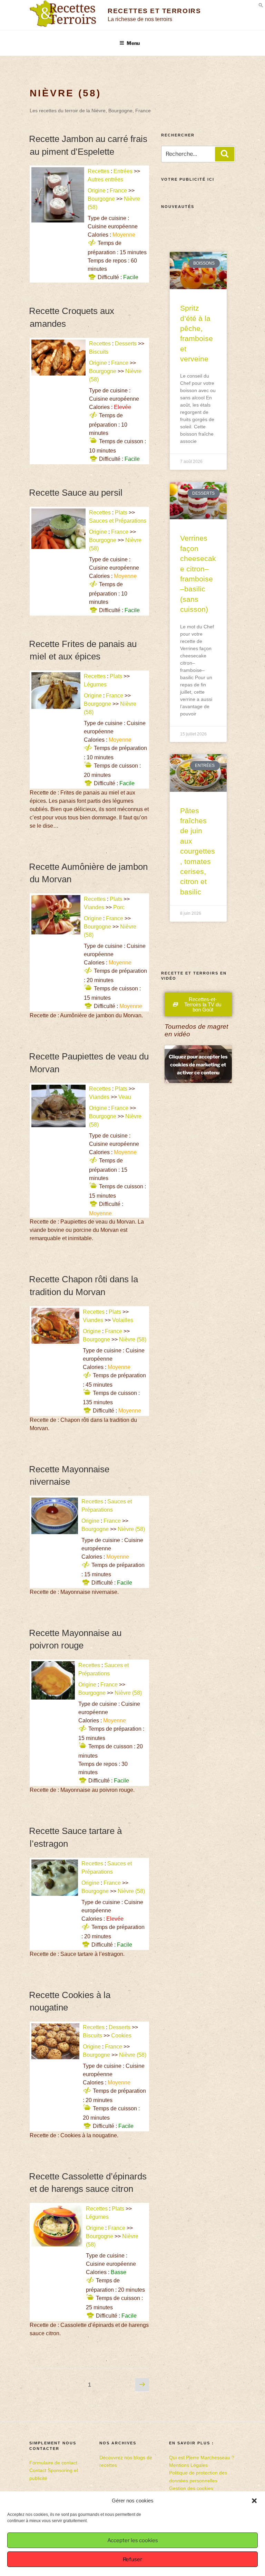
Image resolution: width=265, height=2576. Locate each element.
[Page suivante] (142, 2385)
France (118, 191)
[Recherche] (225, 154)
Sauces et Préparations (118, 521)
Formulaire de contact (53, 2463)
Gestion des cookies (191, 2488)
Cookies (121, 2036)
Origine (97, 191)
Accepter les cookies (133, 2540)
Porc (119, 907)
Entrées (123, 171)
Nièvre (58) (133, 1339)
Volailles (123, 1320)
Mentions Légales (188, 2465)
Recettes (99, 171)
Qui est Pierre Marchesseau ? (202, 2458)
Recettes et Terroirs (154, 11)
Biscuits (99, 352)
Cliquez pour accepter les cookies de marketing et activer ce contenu (198, 1064)
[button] (254, 2501)
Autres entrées (105, 179)
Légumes (95, 685)
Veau (125, 1097)
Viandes (94, 907)
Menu (133, 43)
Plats (121, 512)
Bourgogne (101, 199)
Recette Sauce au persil (76, 493)
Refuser (132, 2559)
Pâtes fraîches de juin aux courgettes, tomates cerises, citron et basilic (198, 851)
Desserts (126, 344)
